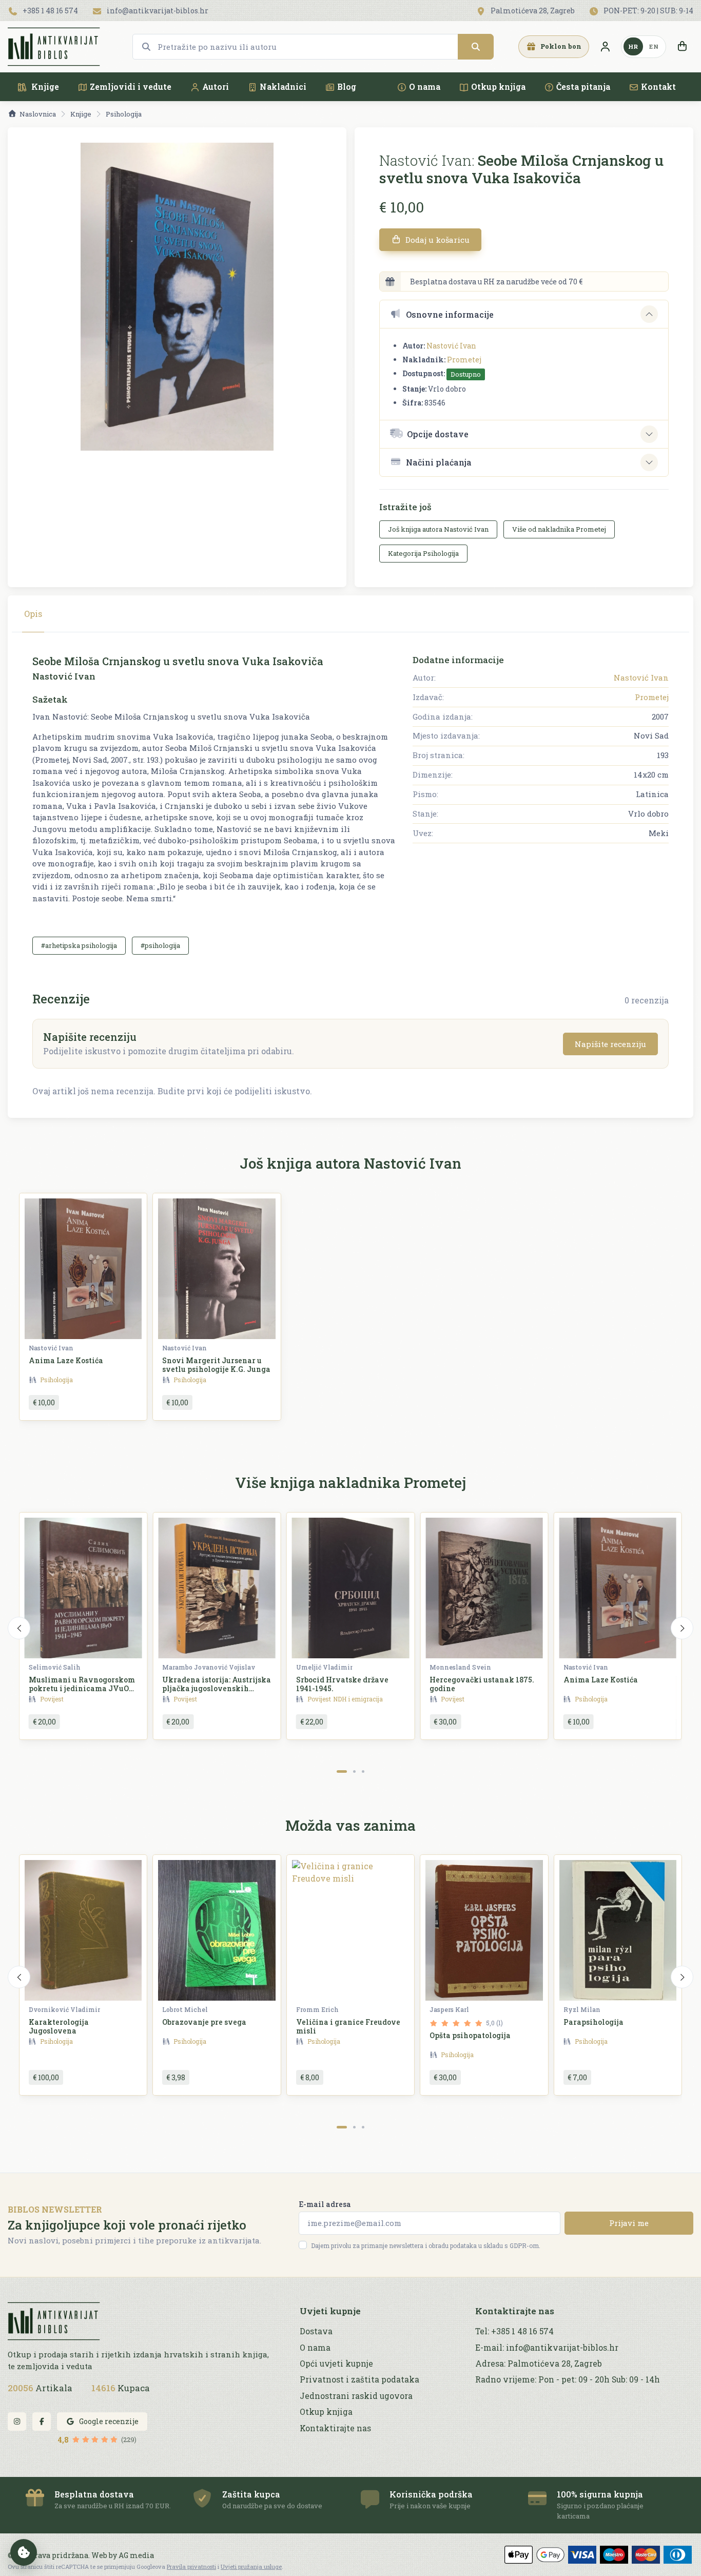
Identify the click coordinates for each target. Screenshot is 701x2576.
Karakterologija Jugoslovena (59, 2026)
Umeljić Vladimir (324, 1667)
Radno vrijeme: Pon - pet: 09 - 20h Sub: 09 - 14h (568, 2379)
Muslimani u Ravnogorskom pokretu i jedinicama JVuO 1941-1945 (82, 1688)
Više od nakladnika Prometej (559, 529)
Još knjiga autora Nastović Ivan (438, 529)
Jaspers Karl (449, 2009)
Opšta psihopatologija (470, 2035)
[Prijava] (605, 47)
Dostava (316, 2331)
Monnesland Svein (460, 1667)
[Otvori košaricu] (682, 47)
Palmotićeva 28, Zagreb (532, 11)
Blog (347, 86)
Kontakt (658, 86)
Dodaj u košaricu (436, 240)
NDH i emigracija (358, 1699)
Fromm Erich (317, 2009)
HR (633, 46)
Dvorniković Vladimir (64, 2009)
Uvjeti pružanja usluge (251, 2567)
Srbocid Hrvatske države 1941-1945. (342, 1684)
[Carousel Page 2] (354, 1771)
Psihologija (124, 114)
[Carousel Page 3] (363, 1771)
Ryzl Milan (582, 2009)
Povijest (52, 1699)
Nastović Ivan (451, 346)
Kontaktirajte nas (335, 2428)
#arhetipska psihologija (79, 945)
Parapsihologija (593, 2022)
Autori (216, 86)
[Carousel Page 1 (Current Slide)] (342, 1771)
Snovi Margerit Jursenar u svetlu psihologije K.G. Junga (216, 1365)
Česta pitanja (583, 86)
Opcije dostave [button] (438, 434)
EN (654, 46)
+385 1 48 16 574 (50, 11)
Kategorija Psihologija (423, 553)
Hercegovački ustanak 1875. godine (482, 1684)
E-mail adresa (325, 2204)
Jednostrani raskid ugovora (356, 2396)
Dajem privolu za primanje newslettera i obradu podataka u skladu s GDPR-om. (426, 2245)
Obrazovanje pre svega (204, 2022)
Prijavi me (629, 2223)
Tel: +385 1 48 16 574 (514, 2331)
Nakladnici (283, 86)
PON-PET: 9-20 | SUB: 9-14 (648, 11)
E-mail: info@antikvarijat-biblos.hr (547, 2348)
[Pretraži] (476, 47)
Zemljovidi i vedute (131, 86)
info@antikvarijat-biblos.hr (157, 11)
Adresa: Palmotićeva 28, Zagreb (539, 2364)
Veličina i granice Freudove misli (348, 2026)
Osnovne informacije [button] (450, 314)
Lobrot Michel (185, 2009)
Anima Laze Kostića (66, 1360)
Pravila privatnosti (191, 2567)
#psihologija (160, 945)
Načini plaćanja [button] (439, 462)
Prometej (464, 360)
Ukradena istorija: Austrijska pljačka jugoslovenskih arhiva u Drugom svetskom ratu (217, 1692)
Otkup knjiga (498, 86)
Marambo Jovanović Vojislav (209, 1667)
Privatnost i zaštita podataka (359, 2379)
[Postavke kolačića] (24, 2552)
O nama (425, 86)
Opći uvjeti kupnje (336, 2364)
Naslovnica (38, 114)
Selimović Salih (55, 1667)
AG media (136, 2555)
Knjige (44, 86)
